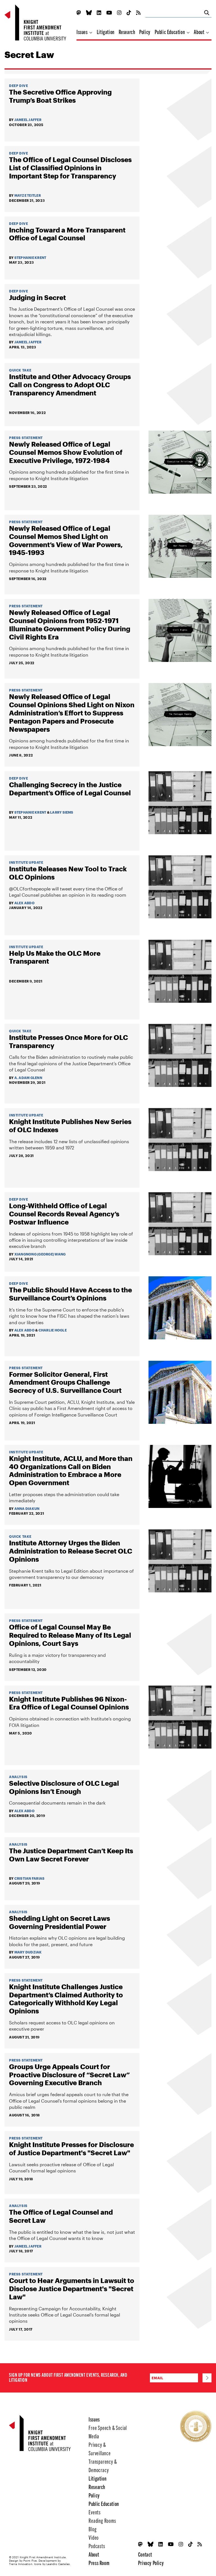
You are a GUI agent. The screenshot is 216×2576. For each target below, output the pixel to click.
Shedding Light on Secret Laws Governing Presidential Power (59, 1922)
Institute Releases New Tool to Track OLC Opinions (68, 873)
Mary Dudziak (28, 1952)
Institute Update (26, 862)
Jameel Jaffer (28, 120)
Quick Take (20, 370)
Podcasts (97, 2546)
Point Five (30, 2561)
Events (95, 2512)
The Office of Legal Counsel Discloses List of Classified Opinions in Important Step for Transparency (70, 168)
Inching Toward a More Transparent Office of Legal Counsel (67, 234)
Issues (83, 32)
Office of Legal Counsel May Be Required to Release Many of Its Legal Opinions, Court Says (70, 1635)
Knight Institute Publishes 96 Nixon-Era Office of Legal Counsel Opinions (69, 1703)
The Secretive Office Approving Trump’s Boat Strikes (60, 96)
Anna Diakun (27, 1509)
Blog (93, 2529)
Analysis (18, 1777)
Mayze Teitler (28, 195)
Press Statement (26, 438)
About (200, 32)
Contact (145, 2554)
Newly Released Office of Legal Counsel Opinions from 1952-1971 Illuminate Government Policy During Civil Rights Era (70, 625)
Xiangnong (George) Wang (40, 1254)
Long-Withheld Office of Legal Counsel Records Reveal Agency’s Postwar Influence (64, 1214)
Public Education (170, 32)
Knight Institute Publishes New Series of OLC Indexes (70, 1126)
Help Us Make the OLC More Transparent (55, 957)
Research (127, 32)
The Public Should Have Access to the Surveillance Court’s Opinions (70, 1294)
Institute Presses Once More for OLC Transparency (68, 1041)
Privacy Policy (151, 2563)
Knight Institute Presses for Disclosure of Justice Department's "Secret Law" (71, 2149)
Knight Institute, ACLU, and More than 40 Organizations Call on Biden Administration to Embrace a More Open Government (71, 1471)
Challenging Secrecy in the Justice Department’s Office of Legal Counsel (70, 789)
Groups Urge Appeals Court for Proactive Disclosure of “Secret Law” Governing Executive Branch (69, 2075)
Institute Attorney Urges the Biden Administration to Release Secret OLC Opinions (71, 1551)
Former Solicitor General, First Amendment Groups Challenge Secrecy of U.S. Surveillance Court (65, 1382)
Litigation (106, 32)
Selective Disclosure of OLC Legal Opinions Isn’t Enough (64, 1787)
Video (94, 2537)
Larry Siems (62, 812)
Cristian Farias (30, 1878)
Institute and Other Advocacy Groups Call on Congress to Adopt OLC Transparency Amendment (70, 385)
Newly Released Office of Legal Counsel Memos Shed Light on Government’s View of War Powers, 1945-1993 (66, 540)
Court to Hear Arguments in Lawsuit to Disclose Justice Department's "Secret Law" (72, 2289)
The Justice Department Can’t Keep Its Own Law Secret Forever (71, 1855)
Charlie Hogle (53, 1330)
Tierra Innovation (21, 2564)
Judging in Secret (37, 297)
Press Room (99, 2563)
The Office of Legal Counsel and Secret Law (61, 2216)
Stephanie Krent (30, 258)
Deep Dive (18, 86)
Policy (145, 32)
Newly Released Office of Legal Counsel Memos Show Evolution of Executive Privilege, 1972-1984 (66, 452)
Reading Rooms (102, 2520)
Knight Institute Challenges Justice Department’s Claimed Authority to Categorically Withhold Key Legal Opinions (66, 1999)
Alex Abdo (24, 903)
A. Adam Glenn (28, 1078)
